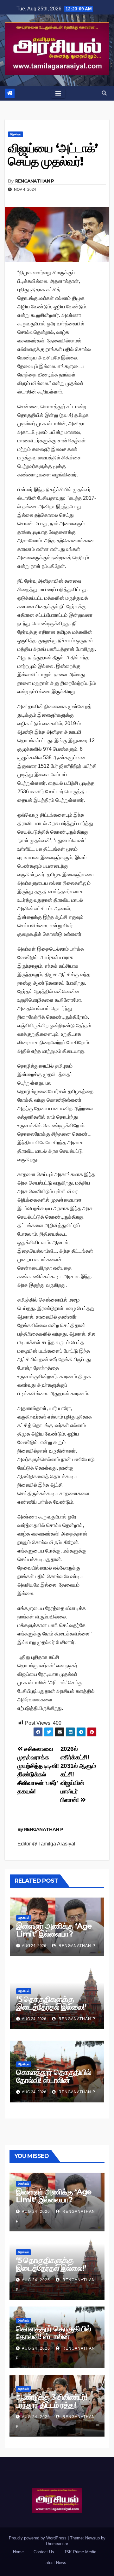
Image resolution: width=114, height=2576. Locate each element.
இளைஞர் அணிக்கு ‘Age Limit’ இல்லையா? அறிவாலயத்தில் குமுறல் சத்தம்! (54, 1938)
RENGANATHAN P (35, 181)
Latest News (55, 2563)
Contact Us (44, 2552)
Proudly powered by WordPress (38, 2538)
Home (18, 2552)
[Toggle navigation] (58, 93)
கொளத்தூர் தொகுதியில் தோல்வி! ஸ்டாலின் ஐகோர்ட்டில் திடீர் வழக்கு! (54, 2080)
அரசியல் (16, 134)
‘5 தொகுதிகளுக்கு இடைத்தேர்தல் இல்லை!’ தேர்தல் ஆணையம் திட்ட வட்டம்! (52, 2011)
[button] (104, 93)
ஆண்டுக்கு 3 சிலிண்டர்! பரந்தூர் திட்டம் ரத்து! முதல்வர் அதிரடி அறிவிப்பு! (54, 2405)
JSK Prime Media (80, 2552)
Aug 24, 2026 (36, 2212)
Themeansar (57, 2544)
